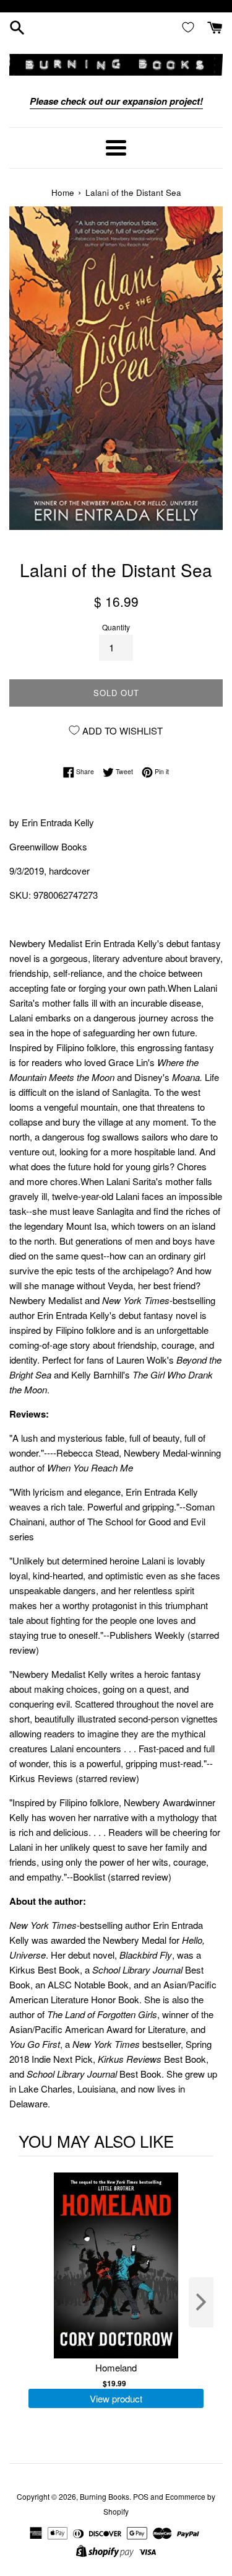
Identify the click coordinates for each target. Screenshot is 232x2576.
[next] (201, 2302)
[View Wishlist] (191, 27)
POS (141, 2496)
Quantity (116, 627)
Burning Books (105, 2496)
